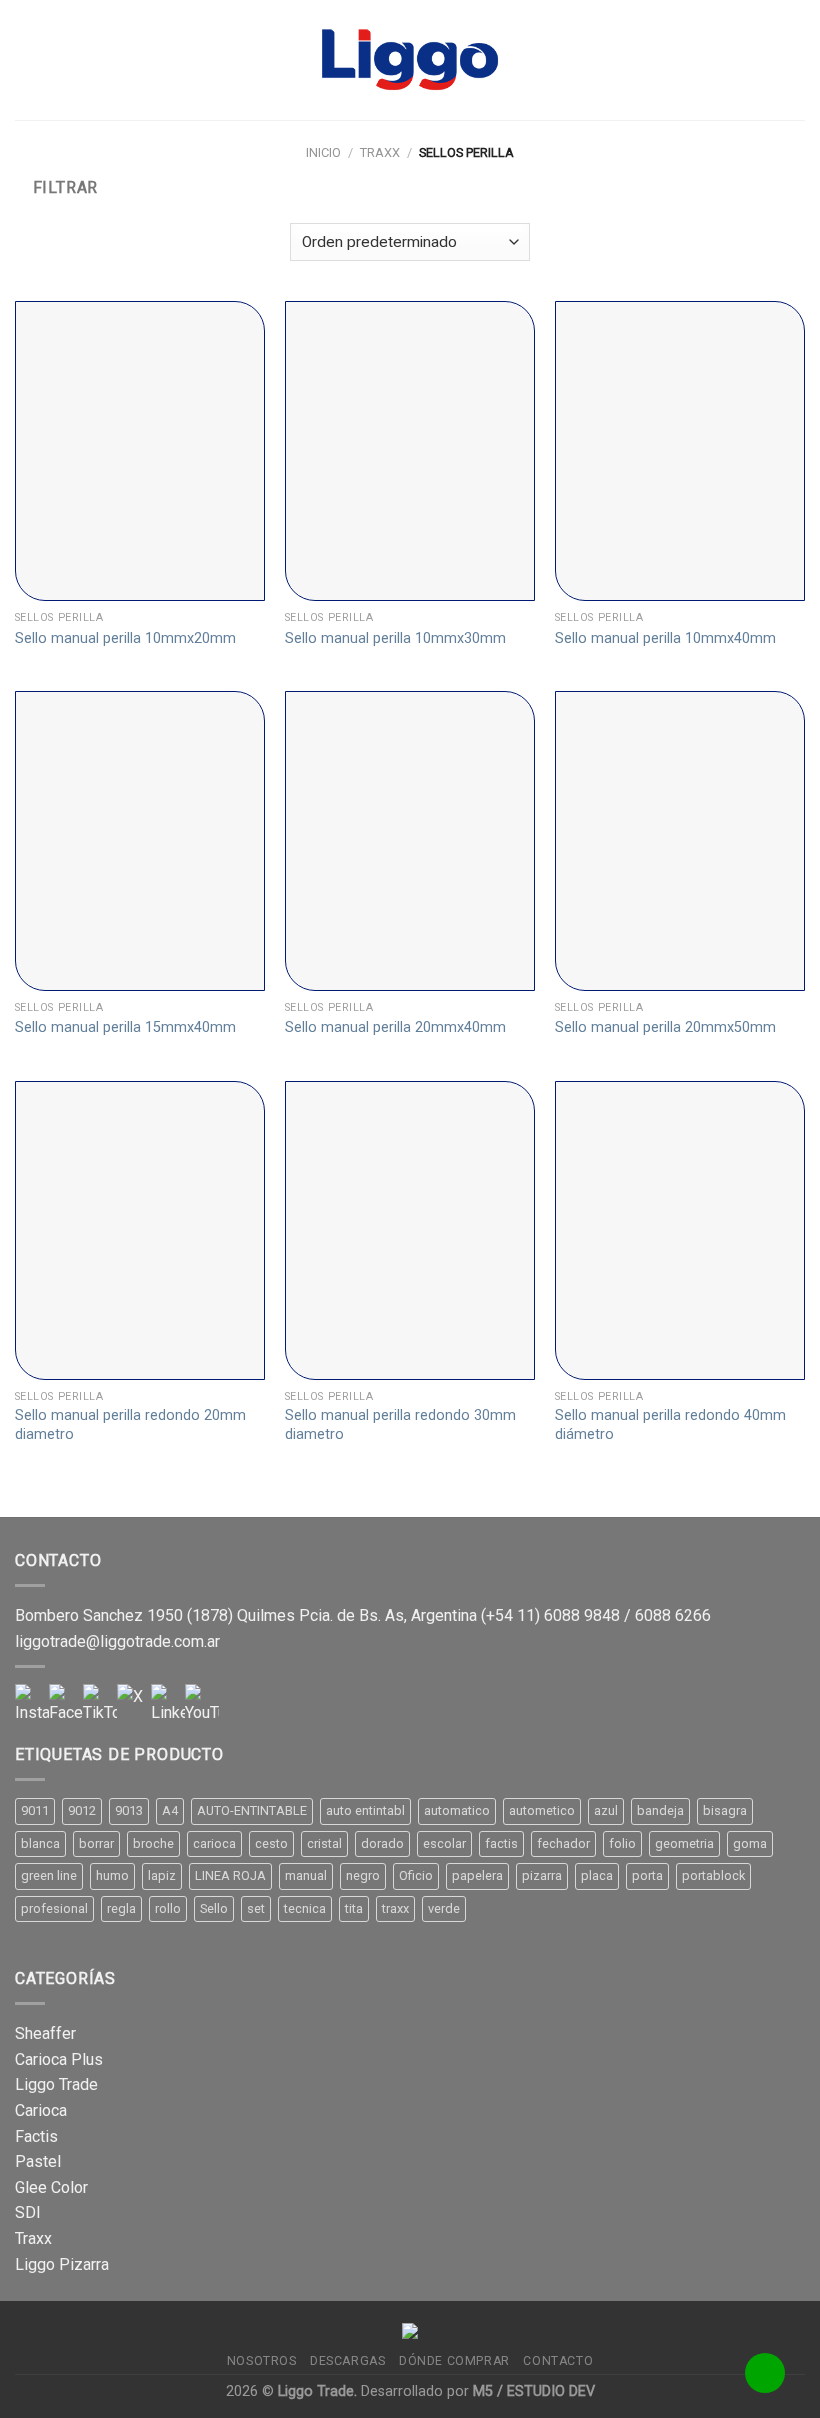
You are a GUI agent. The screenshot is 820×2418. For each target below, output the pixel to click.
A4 (170, 1810)
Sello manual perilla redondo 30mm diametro (400, 1425)
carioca (214, 1843)
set (256, 1908)
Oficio (416, 1875)
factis (501, 1843)
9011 (35, 1810)
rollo (168, 1908)
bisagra (725, 1810)
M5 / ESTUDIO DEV (534, 2391)
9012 (82, 1810)
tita (354, 1908)
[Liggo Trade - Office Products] (410, 60)
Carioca (41, 2110)
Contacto (558, 2361)
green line (49, 1875)
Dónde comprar (454, 2361)
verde (444, 1908)
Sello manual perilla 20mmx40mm (395, 1027)
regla (121, 1908)
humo (112, 1875)
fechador (563, 1843)
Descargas (348, 2361)
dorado (382, 1843)
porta (647, 1875)
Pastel (38, 2161)
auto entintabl (365, 1810)
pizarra (542, 1875)
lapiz (162, 1875)
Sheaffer (45, 2033)
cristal (324, 1843)
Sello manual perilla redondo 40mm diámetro (670, 1425)
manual (306, 1875)
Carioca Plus (59, 2059)
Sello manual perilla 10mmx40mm (665, 638)
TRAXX (380, 152)
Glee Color (51, 2187)
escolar (444, 1843)
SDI (28, 2212)
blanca (40, 1843)
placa (597, 1875)
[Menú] (27, 59)
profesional (54, 1908)
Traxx (33, 2238)
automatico (457, 1810)
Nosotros (262, 2361)
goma (750, 1843)
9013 (129, 1810)
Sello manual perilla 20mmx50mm (665, 1027)
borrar (96, 1843)
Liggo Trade (56, 2084)
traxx (395, 1908)
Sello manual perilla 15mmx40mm (125, 1027)
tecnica (305, 1908)
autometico (542, 1810)
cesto (271, 1843)
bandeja (660, 1810)
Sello (214, 1908)
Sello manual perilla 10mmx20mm (125, 638)
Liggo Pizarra (62, 2264)
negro (363, 1875)
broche (153, 1843)
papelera (477, 1875)
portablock (713, 1875)
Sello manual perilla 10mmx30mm (395, 638)
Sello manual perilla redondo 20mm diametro (130, 1425)
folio (622, 1843)
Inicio (323, 152)
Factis (36, 2136)
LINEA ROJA (230, 1875)
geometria (684, 1843)
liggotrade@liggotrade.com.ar (117, 1641)
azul (606, 1810)
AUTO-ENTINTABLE (252, 1810)
